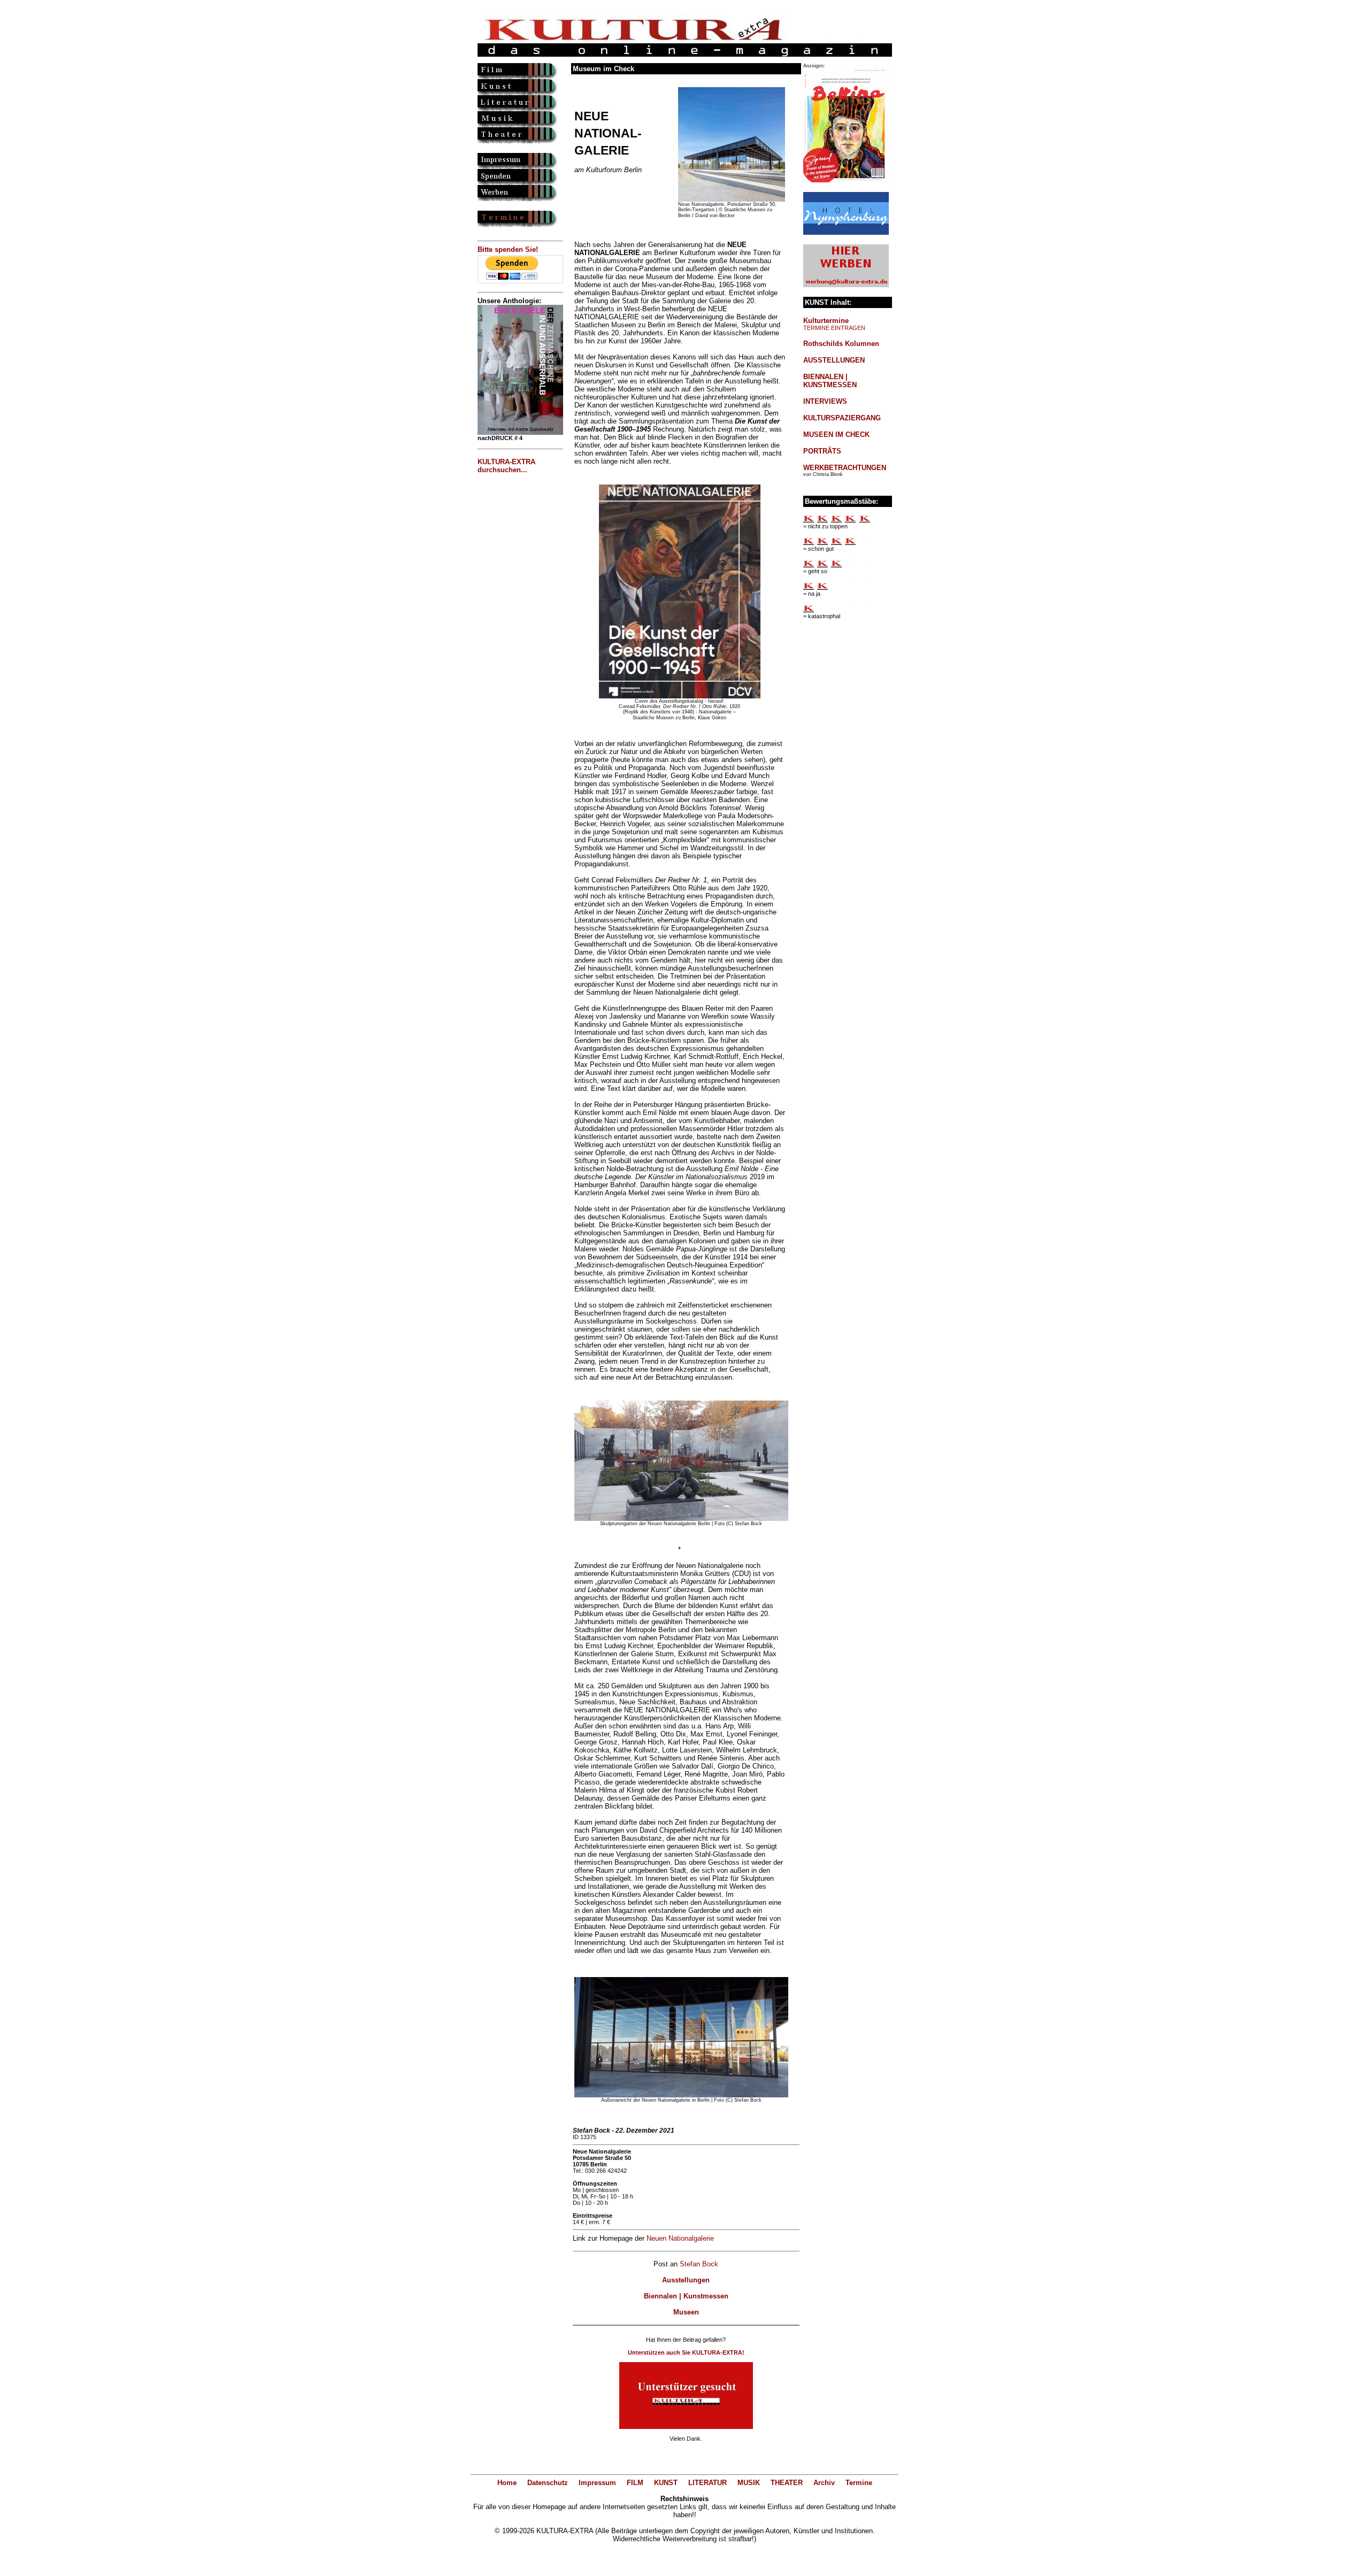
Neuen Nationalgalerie (680, 2238)
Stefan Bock (699, 2264)
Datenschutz (548, 2483)
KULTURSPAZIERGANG (842, 418)
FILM (635, 2483)
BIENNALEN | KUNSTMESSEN (830, 381)
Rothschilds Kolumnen (841, 344)
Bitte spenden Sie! (508, 249)
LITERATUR (707, 2483)
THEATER (787, 2483)
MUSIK (749, 2483)
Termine (859, 2483)
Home (507, 2483)
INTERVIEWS (825, 401)
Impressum (597, 2483)
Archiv (824, 2483)
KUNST (666, 2483)
